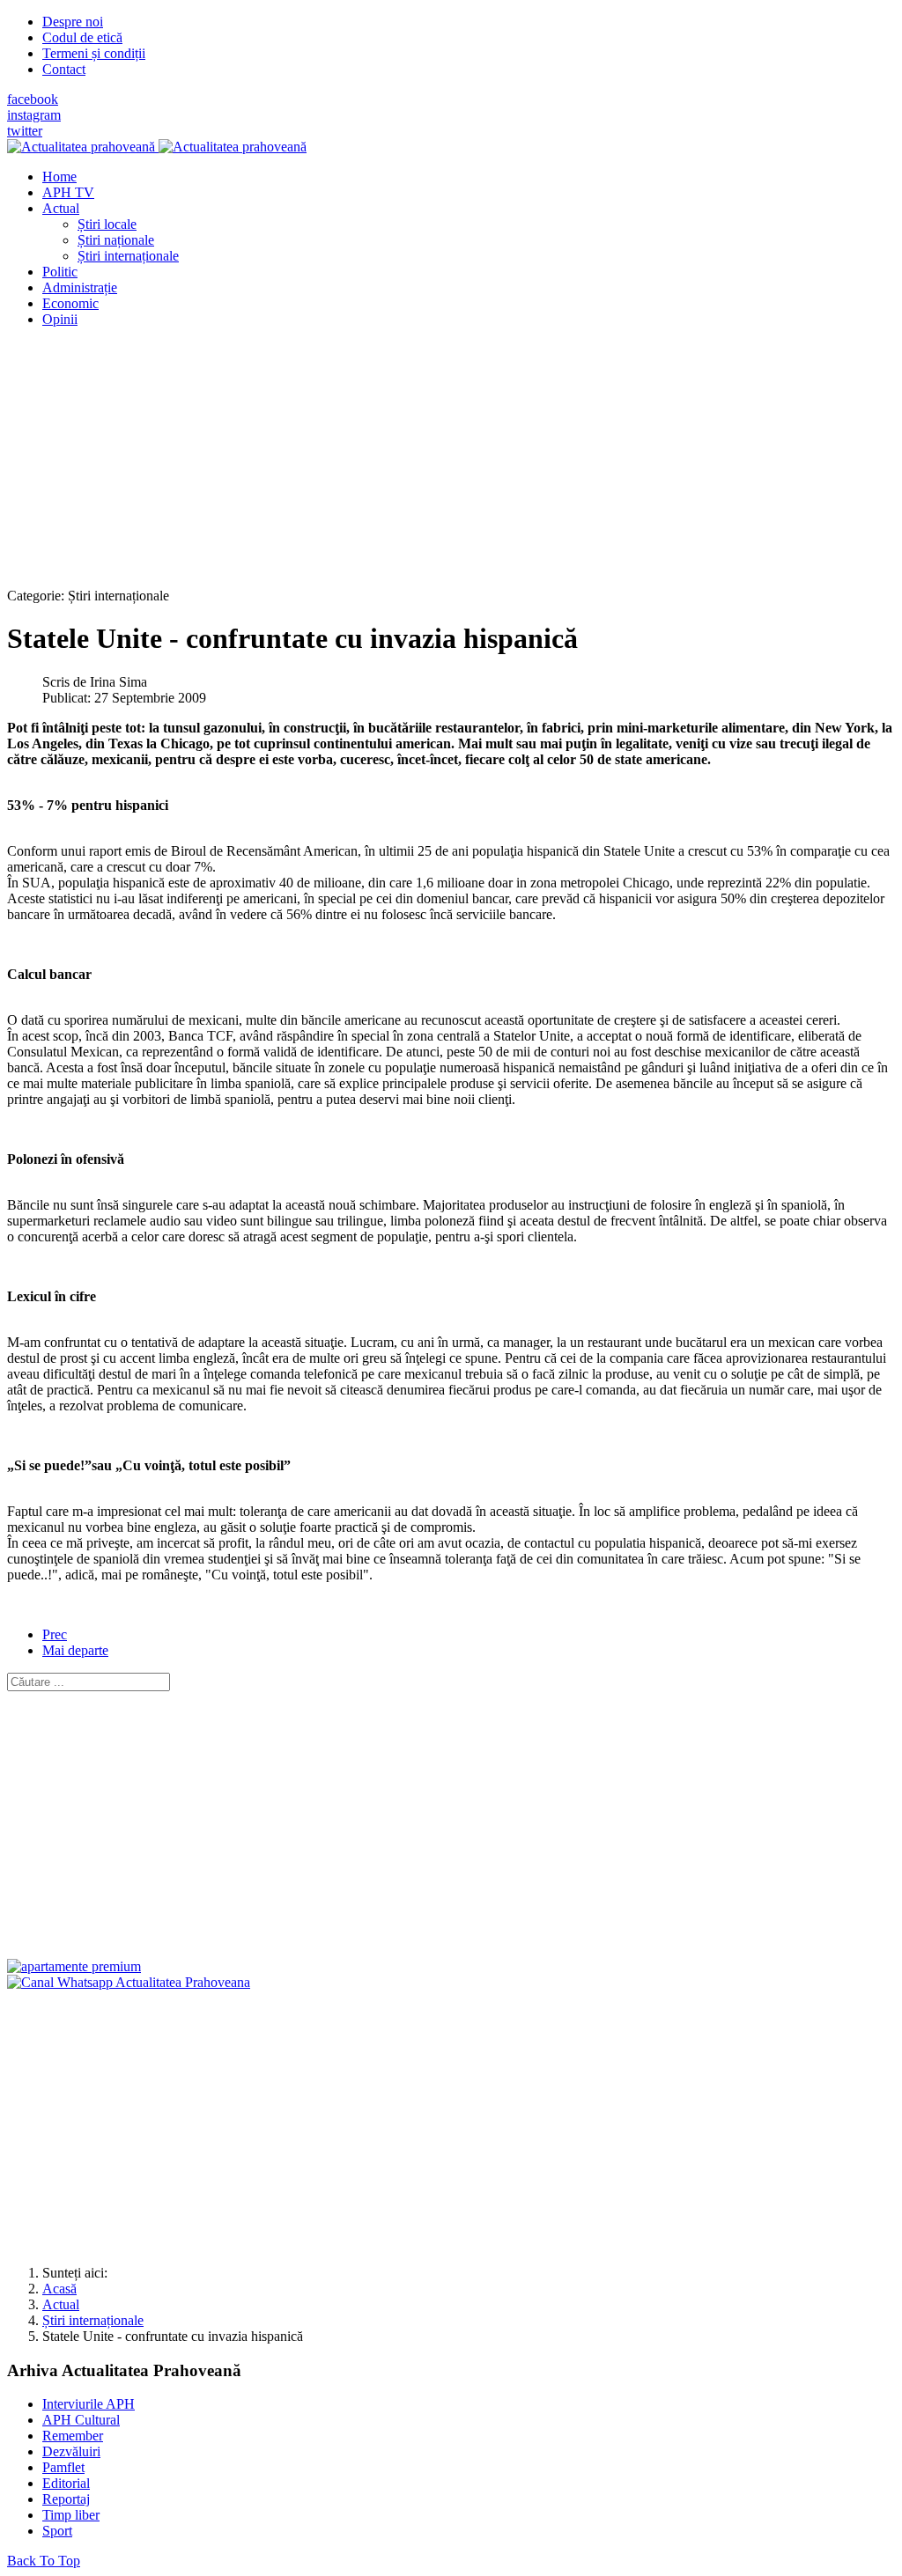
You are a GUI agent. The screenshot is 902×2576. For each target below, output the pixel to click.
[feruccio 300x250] (74, 1966)
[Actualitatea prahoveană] (157, 147)
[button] (61, 208)
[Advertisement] (451, 465)
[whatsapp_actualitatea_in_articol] (129, 1982)
